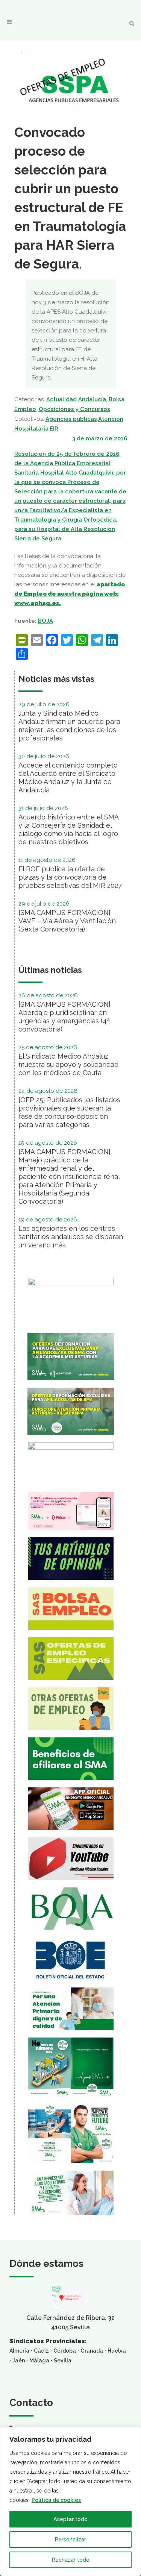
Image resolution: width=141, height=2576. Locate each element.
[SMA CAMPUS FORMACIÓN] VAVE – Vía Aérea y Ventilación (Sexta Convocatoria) (67, 921)
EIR (54, 429)
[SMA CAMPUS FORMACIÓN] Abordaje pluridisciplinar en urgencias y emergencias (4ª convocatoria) (64, 1017)
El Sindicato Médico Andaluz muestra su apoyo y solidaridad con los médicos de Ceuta (68, 1064)
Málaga (39, 2361)
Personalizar (70, 2540)
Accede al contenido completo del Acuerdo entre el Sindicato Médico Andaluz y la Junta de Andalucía (68, 778)
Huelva (117, 2351)
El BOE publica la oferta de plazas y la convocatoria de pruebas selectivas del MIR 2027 (70, 877)
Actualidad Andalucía (76, 399)
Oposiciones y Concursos (74, 409)
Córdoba (65, 2351)
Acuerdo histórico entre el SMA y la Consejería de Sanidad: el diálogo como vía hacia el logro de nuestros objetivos (68, 829)
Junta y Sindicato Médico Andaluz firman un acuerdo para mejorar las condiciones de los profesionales (69, 726)
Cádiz (41, 2351)
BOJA (45, 621)
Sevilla (63, 2361)
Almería (19, 2351)
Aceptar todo (70, 2519)
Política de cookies (56, 2500)
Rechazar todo (71, 2560)
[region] (70, 2502)
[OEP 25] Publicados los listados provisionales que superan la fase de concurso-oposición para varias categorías (69, 1112)
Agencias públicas (71, 419)
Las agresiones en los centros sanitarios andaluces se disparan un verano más (71, 1237)
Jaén (19, 2361)
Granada (92, 2351)
